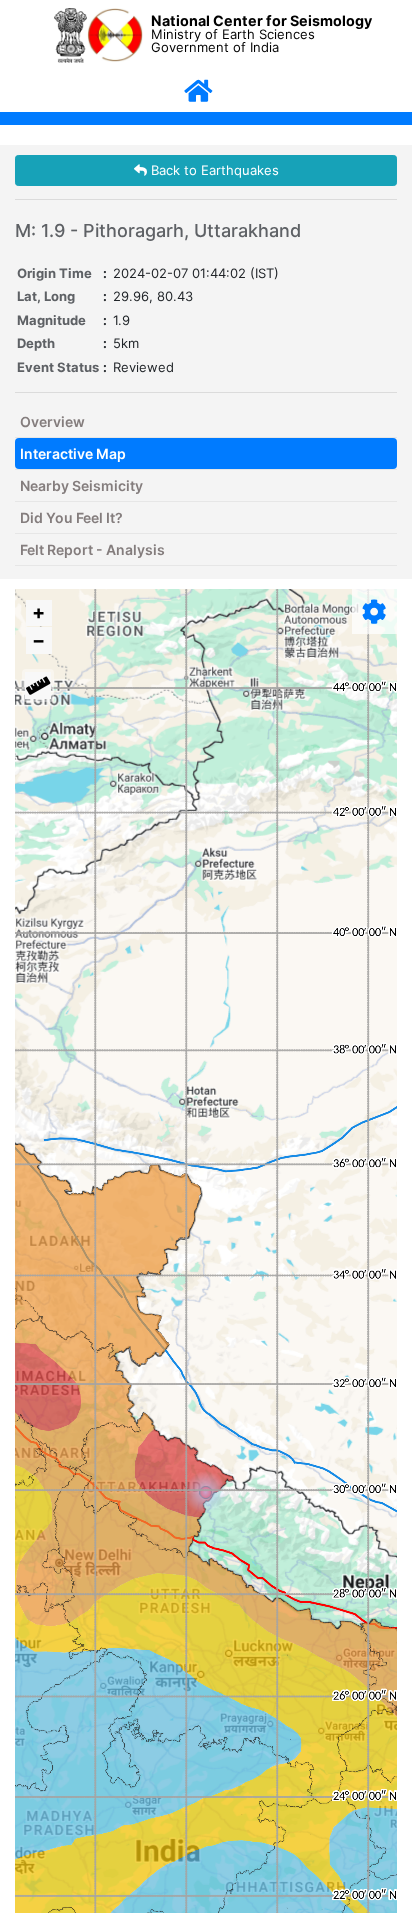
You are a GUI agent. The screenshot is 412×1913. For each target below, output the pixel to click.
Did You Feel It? (71, 517)
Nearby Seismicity (81, 485)
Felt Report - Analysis (92, 549)
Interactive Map (73, 453)
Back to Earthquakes (213, 170)
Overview (52, 421)
